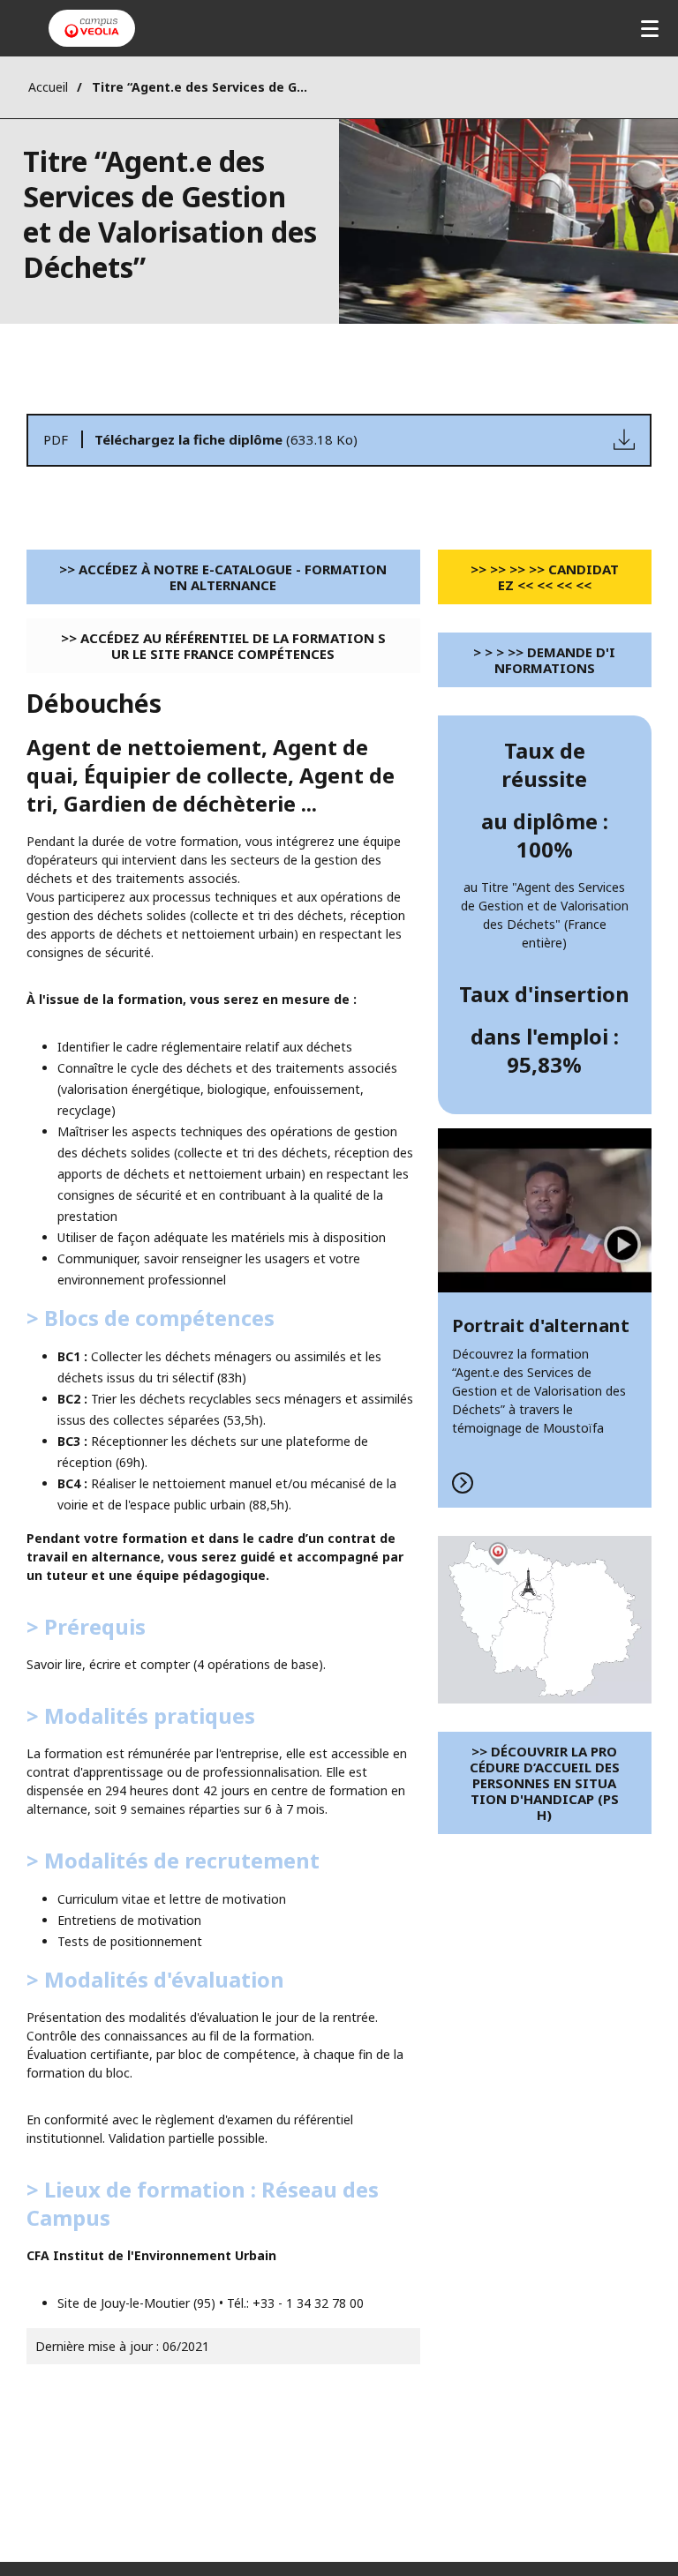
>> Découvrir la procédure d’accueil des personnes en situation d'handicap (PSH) (545, 1783)
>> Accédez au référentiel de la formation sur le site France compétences (223, 646)
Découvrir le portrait (545, 1318)
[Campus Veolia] (92, 28)
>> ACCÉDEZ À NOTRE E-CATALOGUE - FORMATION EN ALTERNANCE (223, 577)
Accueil (48, 87)
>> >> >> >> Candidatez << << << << (545, 577)
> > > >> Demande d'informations (544, 660)
